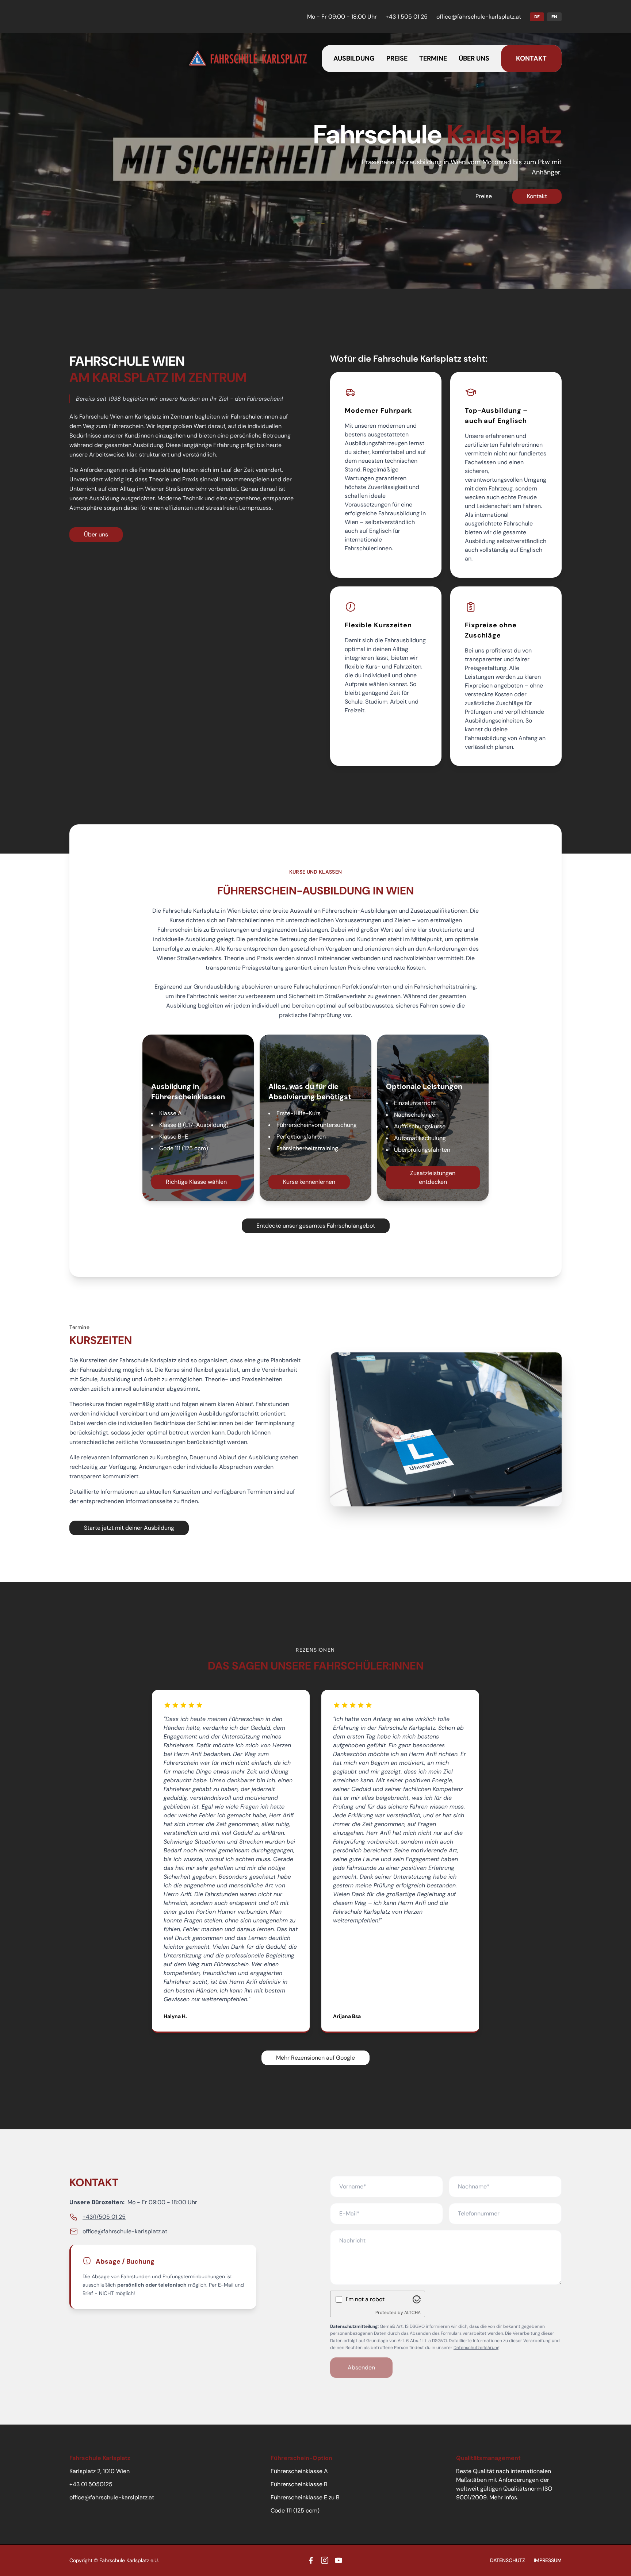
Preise (397, 58)
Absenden (361, 2367)
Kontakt (531, 58)
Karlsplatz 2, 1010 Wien (100, 2471)
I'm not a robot (365, 2299)
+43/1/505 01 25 (104, 2217)
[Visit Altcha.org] (417, 2299)
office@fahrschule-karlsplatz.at (479, 17)
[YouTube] (339, 2560)
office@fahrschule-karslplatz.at (112, 2497)
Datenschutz (508, 2560)
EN (554, 17)
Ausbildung (354, 58)
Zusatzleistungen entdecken (433, 1177)
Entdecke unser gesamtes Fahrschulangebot (316, 1226)
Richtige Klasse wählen (196, 1182)
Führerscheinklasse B (299, 2484)
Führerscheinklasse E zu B (305, 2497)
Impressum (548, 2560)
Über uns (474, 58)
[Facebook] (311, 2560)
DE (537, 17)
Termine (433, 58)
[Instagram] (325, 2560)
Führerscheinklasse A (299, 2471)
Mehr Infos (503, 2497)
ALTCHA (412, 2313)
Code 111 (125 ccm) (295, 2510)
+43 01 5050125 (91, 2484)
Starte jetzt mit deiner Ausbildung (129, 1528)
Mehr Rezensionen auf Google (315, 2058)
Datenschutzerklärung (477, 2348)
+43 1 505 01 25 (407, 17)
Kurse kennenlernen (309, 1182)
